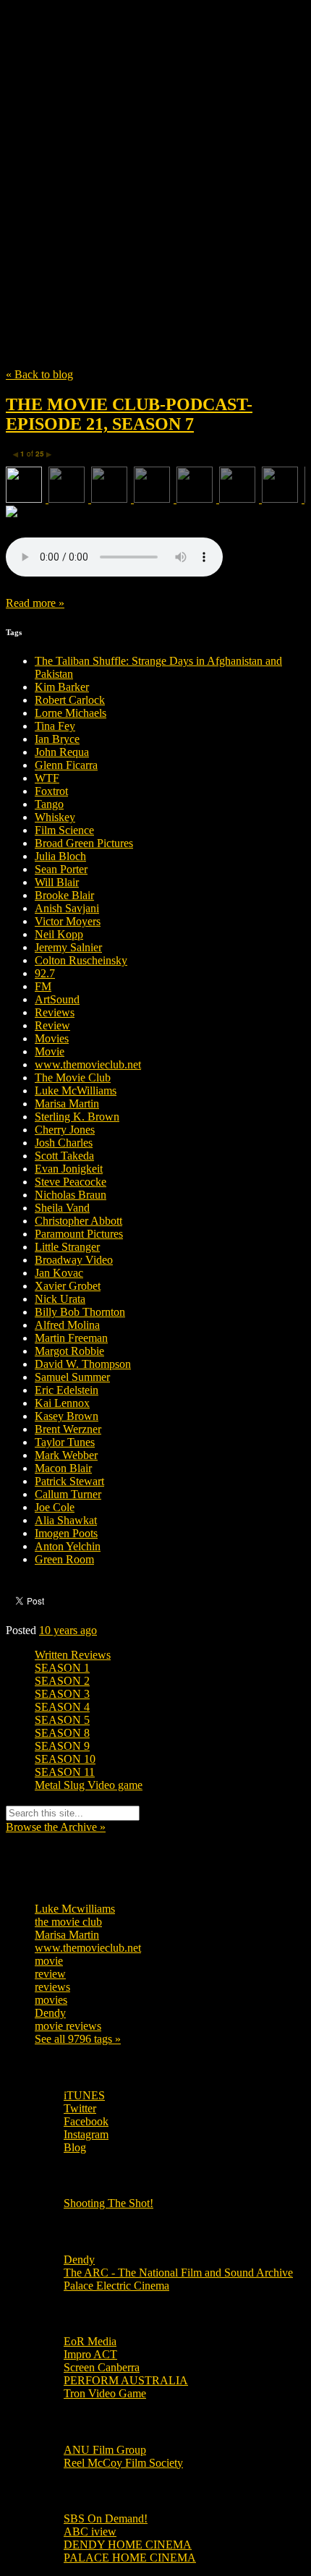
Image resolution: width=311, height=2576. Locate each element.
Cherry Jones (65, 1130)
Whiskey (55, 817)
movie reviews (68, 2026)
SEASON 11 (65, 1772)
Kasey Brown (67, 1416)
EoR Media (90, 2341)
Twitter (80, 2108)
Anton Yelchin (68, 1546)
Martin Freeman (71, 1338)
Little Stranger (67, 1247)
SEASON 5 (62, 1720)
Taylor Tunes (65, 1442)
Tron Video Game (105, 2393)
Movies (52, 1038)
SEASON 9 (62, 1746)
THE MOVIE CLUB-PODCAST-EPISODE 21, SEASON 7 (129, 414)
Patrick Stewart (69, 1481)
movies (51, 2000)
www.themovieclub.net (88, 1064)
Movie (50, 1051)
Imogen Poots (66, 1533)
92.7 (45, 973)
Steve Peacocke (71, 1182)
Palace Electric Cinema (116, 2286)
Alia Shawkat (66, 1520)
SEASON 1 (62, 1668)
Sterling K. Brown (77, 1117)
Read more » (35, 603)
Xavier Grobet (68, 1286)
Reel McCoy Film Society (123, 2463)
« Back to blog (39, 374)
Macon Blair (63, 1468)
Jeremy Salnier (68, 947)
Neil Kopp (59, 934)
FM (43, 986)
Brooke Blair (64, 895)
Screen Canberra (102, 2367)
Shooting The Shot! (108, 2203)
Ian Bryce (57, 739)
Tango (49, 804)
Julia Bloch (60, 856)
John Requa (62, 752)
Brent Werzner (68, 1429)
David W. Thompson (83, 1364)
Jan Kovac (59, 1273)
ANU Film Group (105, 2450)
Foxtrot (51, 791)
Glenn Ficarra (66, 765)
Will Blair (57, 882)
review (50, 1974)
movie (49, 1961)
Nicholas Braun (71, 1195)
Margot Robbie (69, 1351)
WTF (47, 778)
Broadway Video (74, 1260)
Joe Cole (55, 1507)
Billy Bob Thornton (80, 1312)
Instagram (86, 2134)
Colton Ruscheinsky (81, 960)
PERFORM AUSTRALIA (126, 2380)
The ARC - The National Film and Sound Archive (178, 2273)
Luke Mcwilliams (75, 1909)
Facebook (86, 2121)
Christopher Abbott (78, 1221)
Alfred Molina (67, 1325)
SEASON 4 (62, 1707)
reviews (52, 1987)
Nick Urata (60, 1299)
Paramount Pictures (79, 1234)
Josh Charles (64, 1143)
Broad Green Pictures (84, 843)
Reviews (55, 1012)
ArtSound (57, 999)
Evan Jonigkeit (69, 1169)
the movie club (68, 1922)
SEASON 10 (65, 1759)
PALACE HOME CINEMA (130, 2558)
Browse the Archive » (56, 1827)
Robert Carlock (70, 700)
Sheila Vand (62, 1208)
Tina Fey (55, 726)
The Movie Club (155, 152)
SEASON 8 (62, 1733)
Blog (75, 2147)
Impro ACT (90, 2354)
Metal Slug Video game (89, 1785)
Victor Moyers (68, 921)
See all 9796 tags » (78, 2039)
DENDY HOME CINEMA (128, 2545)
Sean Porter (61, 869)
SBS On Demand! (106, 2518)
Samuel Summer (72, 1377)
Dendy (50, 2013)
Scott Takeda (64, 1156)
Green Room (64, 1559)
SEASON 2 (62, 1681)
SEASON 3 (62, 1694)
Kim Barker (62, 687)
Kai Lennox (62, 1403)
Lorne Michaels (71, 713)
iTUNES (84, 2095)
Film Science (64, 830)
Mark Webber (66, 1455)
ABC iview (90, 2532)
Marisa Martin (67, 1104)
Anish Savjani (67, 908)
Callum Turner (68, 1494)
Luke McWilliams (76, 1091)
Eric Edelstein (67, 1390)
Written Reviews (73, 1655)
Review (52, 1025)
